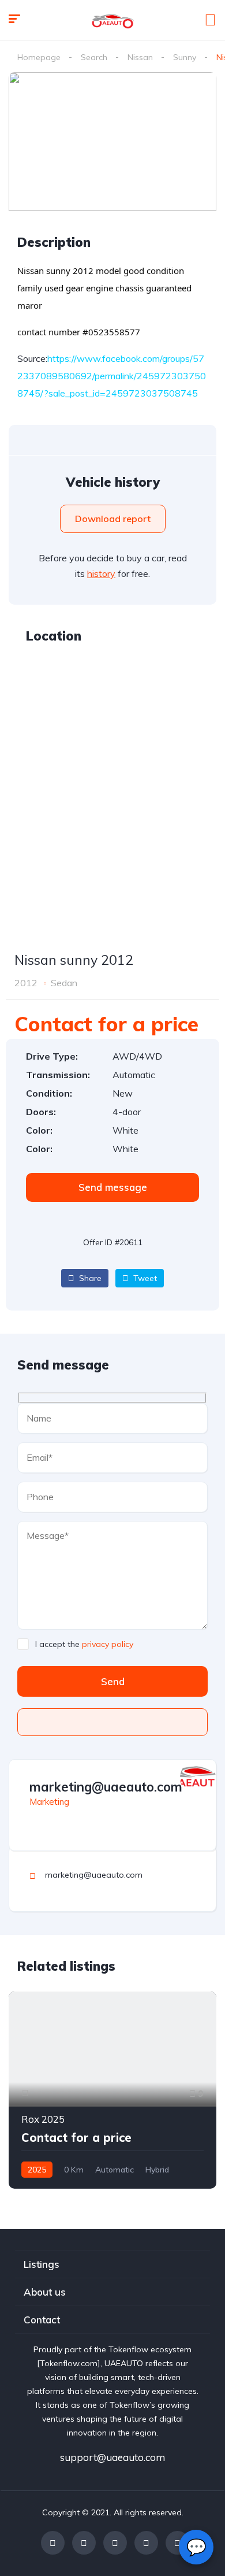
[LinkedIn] (177, 2543)
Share (89, 1278)
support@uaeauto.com (112, 2457)
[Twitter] (84, 2543)
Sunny (185, 57)
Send (113, 1681)
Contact (42, 2320)
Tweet (144, 1278)
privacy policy (108, 1644)
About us (45, 2292)
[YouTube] (146, 2543)
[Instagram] (115, 2543)
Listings (42, 2264)
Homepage (39, 57)
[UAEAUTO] (112, 20)
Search (94, 57)
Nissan (140, 57)
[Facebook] (53, 2543)
